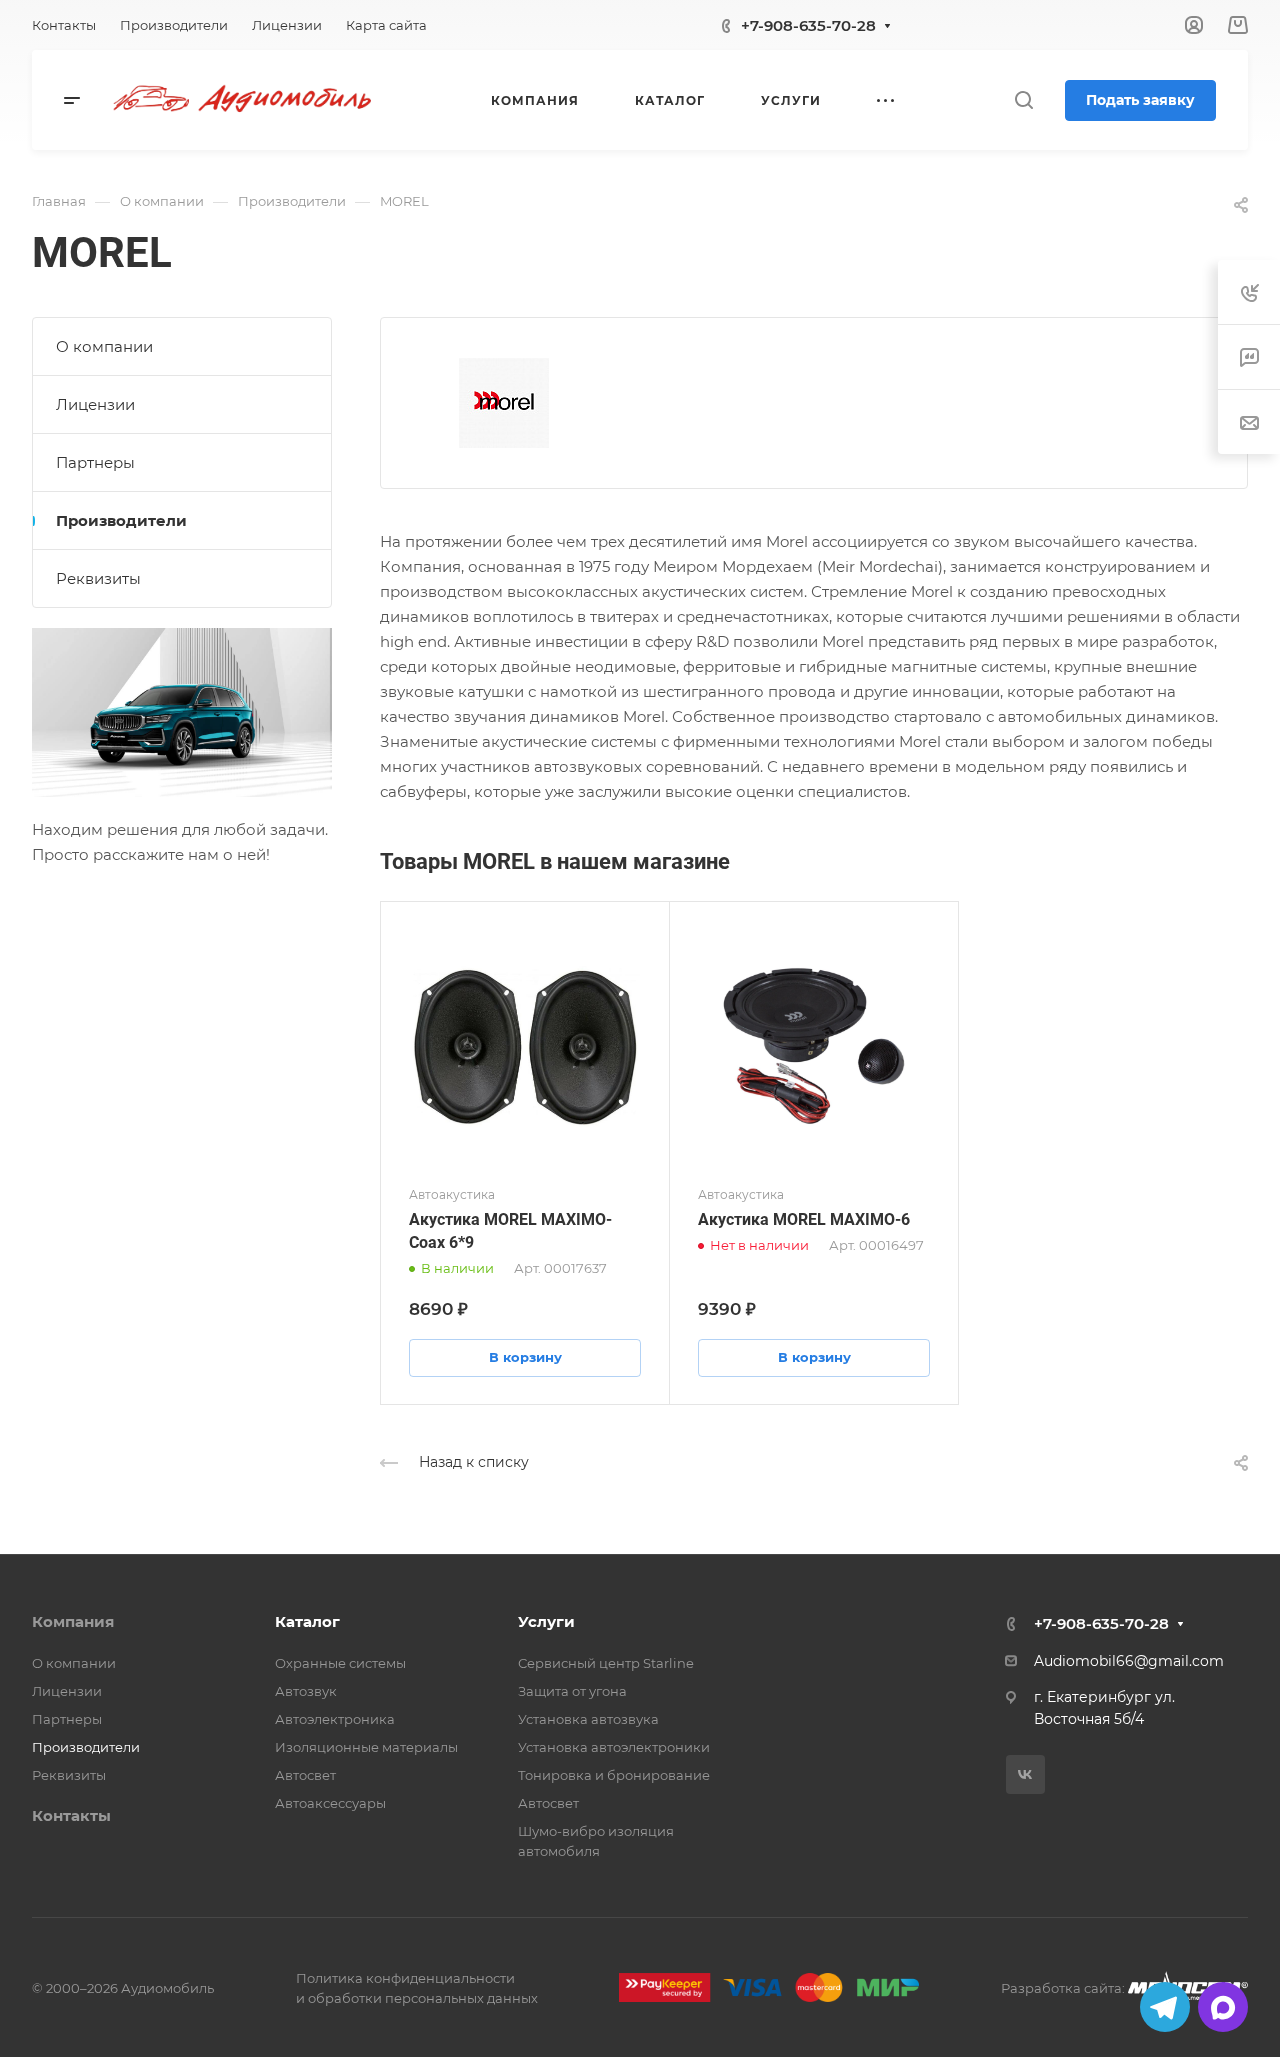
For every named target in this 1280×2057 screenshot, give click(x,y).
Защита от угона (572, 1691)
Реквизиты (98, 578)
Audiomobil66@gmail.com (1129, 1661)
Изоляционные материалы (366, 1747)
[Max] (1223, 2007)
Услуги (546, 1621)
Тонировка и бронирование (614, 1775)
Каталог (307, 1621)
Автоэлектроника (335, 1719)
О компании (104, 346)
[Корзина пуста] (1237, 25)
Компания (73, 1621)
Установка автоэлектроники (614, 1747)
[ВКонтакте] (1025, 1774)
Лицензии (95, 404)
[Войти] (1194, 25)
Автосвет (305, 1775)
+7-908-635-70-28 (808, 25)
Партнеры (95, 462)
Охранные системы (340, 1663)
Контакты (71, 1815)
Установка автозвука (588, 1719)
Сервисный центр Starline (606, 1663)
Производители (121, 520)
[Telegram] (1165, 2007)
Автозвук (306, 1691)
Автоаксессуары (330, 1803)
